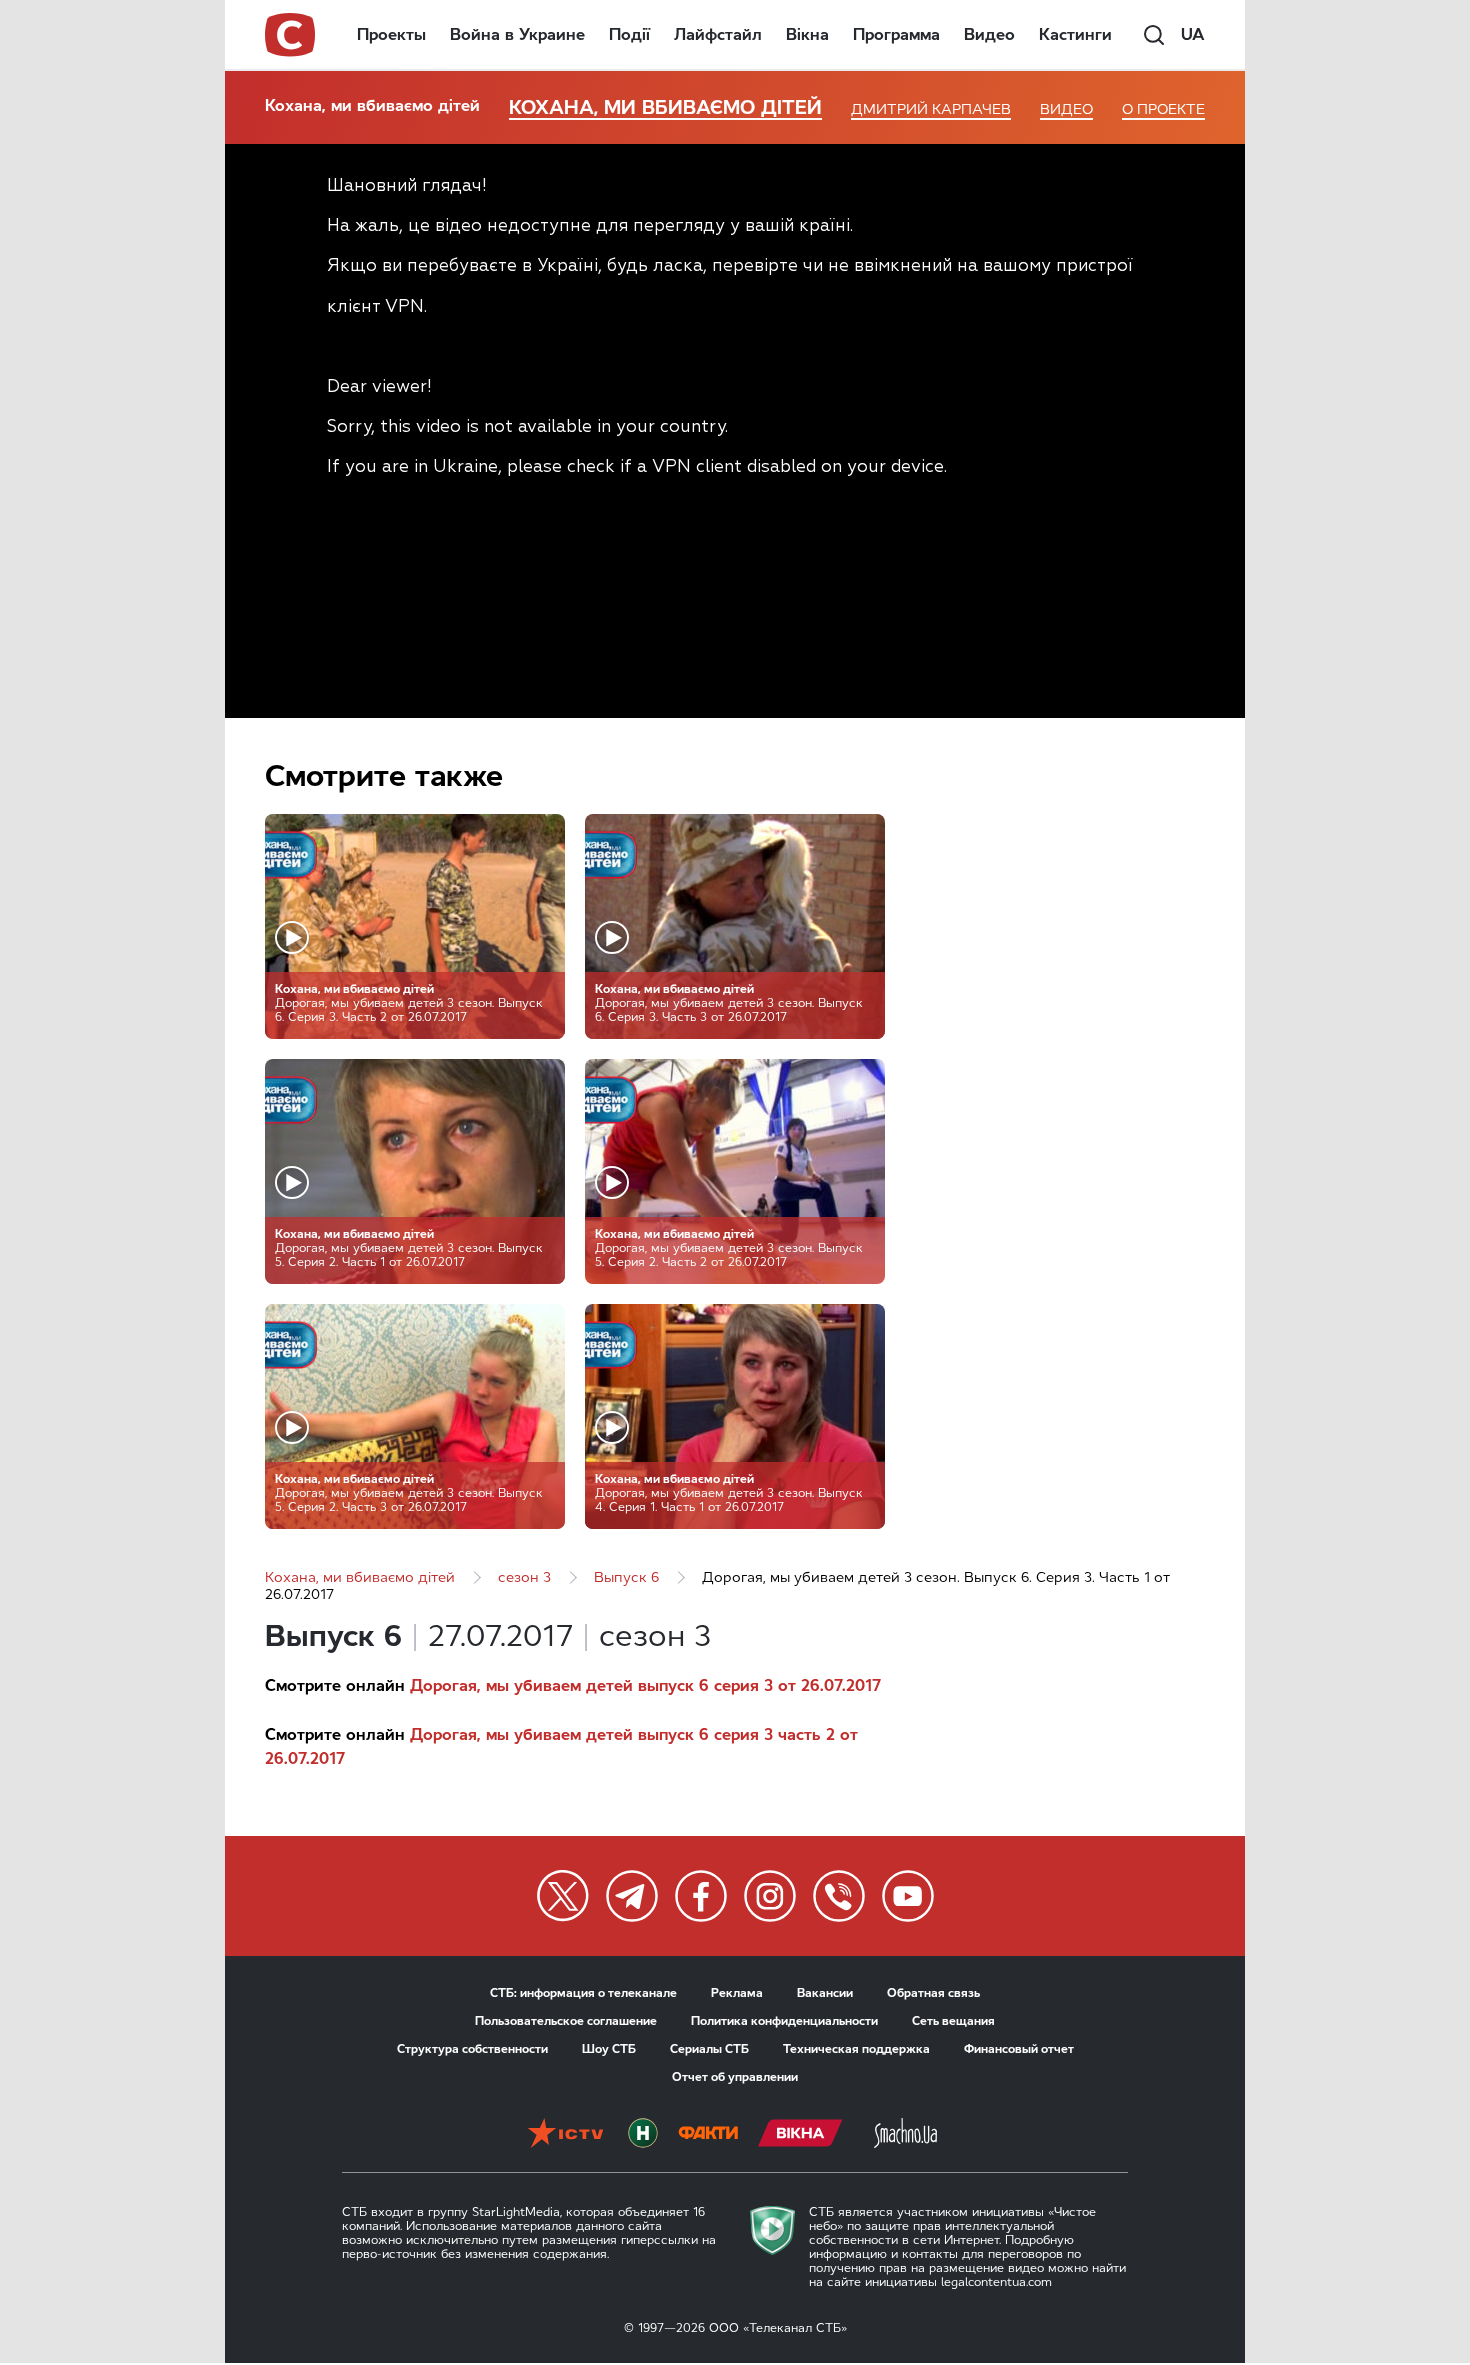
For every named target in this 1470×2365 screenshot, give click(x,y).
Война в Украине (517, 34)
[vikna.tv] (800, 2135)
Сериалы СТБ (709, 2049)
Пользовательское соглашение (566, 2021)
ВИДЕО (1066, 109)
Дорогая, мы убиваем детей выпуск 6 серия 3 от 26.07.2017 (645, 1685)
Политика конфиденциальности (784, 2021)
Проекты (391, 34)
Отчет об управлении (735, 2077)
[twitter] (563, 1896)
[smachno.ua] (905, 2135)
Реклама (737, 1993)
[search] (1154, 35)
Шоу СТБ (609, 2049)
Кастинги (1075, 34)
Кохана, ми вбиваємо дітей (372, 105)
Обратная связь (933, 1993)
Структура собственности (472, 2049)
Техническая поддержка (856, 2049)
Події (629, 34)
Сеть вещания (953, 2021)
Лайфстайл (718, 34)
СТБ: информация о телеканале (583, 1993)
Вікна (807, 34)
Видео (989, 34)
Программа (896, 34)
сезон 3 (524, 1577)
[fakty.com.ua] (708, 2135)
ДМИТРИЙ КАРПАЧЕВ (931, 109)
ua (1193, 34)
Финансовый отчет (1019, 2049)
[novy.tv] (643, 2135)
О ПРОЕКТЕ (1163, 109)
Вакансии (825, 1993)
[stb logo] (291, 35)
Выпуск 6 (626, 1577)
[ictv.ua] (565, 2135)
